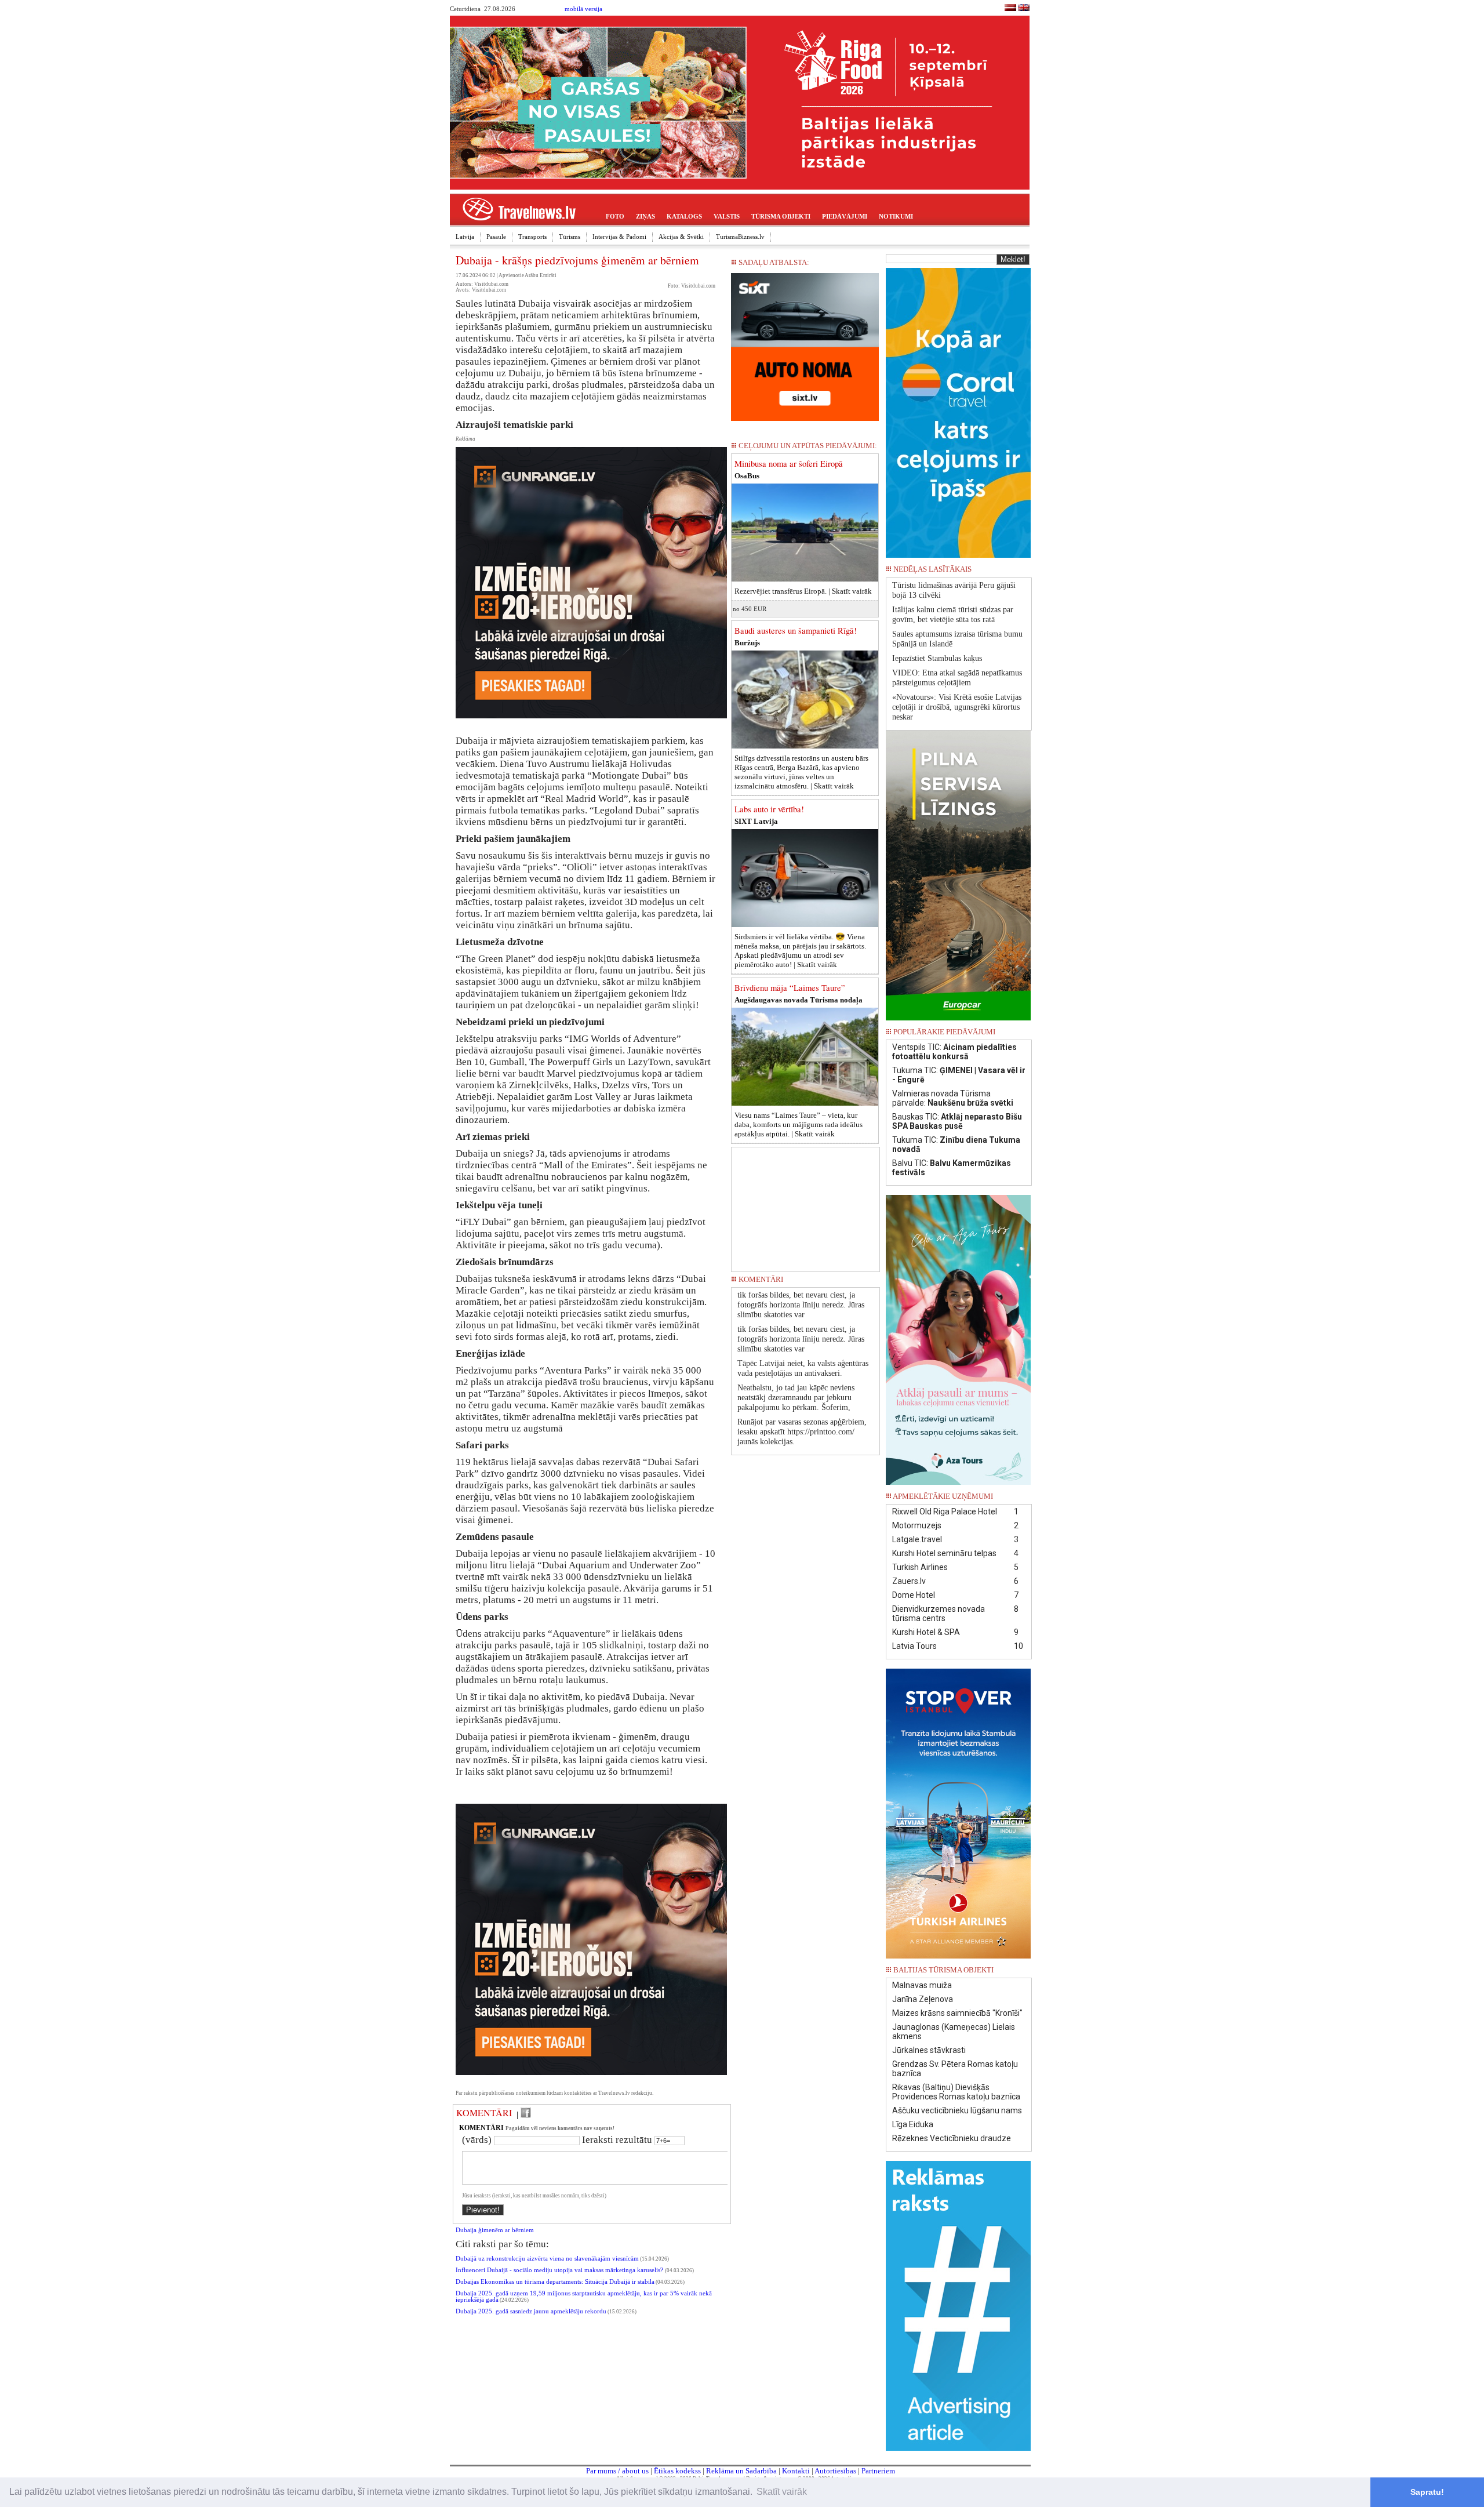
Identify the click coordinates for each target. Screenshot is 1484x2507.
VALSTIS (727, 216)
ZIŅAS (645, 216)
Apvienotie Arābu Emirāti (528, 275)
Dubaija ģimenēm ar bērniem (495, 2230)
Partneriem (878, 2471)
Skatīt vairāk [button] (782, 2492)
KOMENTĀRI (484, 2113)
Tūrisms (570, 237)
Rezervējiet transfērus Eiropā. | (803, 591)
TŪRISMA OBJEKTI (781, 216)
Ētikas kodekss (677, 2471)
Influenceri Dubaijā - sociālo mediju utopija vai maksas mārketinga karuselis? (560, 2270)
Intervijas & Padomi (619, 237)
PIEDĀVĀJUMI (845, 216)
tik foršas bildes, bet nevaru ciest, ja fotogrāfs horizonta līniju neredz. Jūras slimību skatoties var (801, 1305)
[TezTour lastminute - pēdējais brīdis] (1010, 573)
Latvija (465, 237)
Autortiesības (835, 2471)
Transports (532, 237)
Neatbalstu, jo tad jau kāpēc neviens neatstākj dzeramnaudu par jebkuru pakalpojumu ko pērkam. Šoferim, (796, 1398)
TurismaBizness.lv (740, 237)
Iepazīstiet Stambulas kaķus (937, 658)
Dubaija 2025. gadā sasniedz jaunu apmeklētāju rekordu (531, 2311)
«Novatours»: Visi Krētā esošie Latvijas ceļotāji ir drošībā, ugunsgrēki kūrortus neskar (957, 707)
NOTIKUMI (896, 216)
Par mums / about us (617, 2471)
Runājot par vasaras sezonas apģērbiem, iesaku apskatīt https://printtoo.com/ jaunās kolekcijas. (802, 1432)
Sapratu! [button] (1427, 2492)
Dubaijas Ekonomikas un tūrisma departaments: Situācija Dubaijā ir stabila (555, 2282)
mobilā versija (583, 9)
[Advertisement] (806, 1205)
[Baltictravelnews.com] (1024, 9)
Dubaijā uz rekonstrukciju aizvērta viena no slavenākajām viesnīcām (547, 2259)
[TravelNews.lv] (1010, 9)
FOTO (615, 216)
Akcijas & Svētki (681, 237)
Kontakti (796, 2471)
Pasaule (496, 237)
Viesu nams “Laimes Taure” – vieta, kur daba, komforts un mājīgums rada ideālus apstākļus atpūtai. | (799, 1124)
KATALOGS (684, 216)
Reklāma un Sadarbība (741, 2471)
